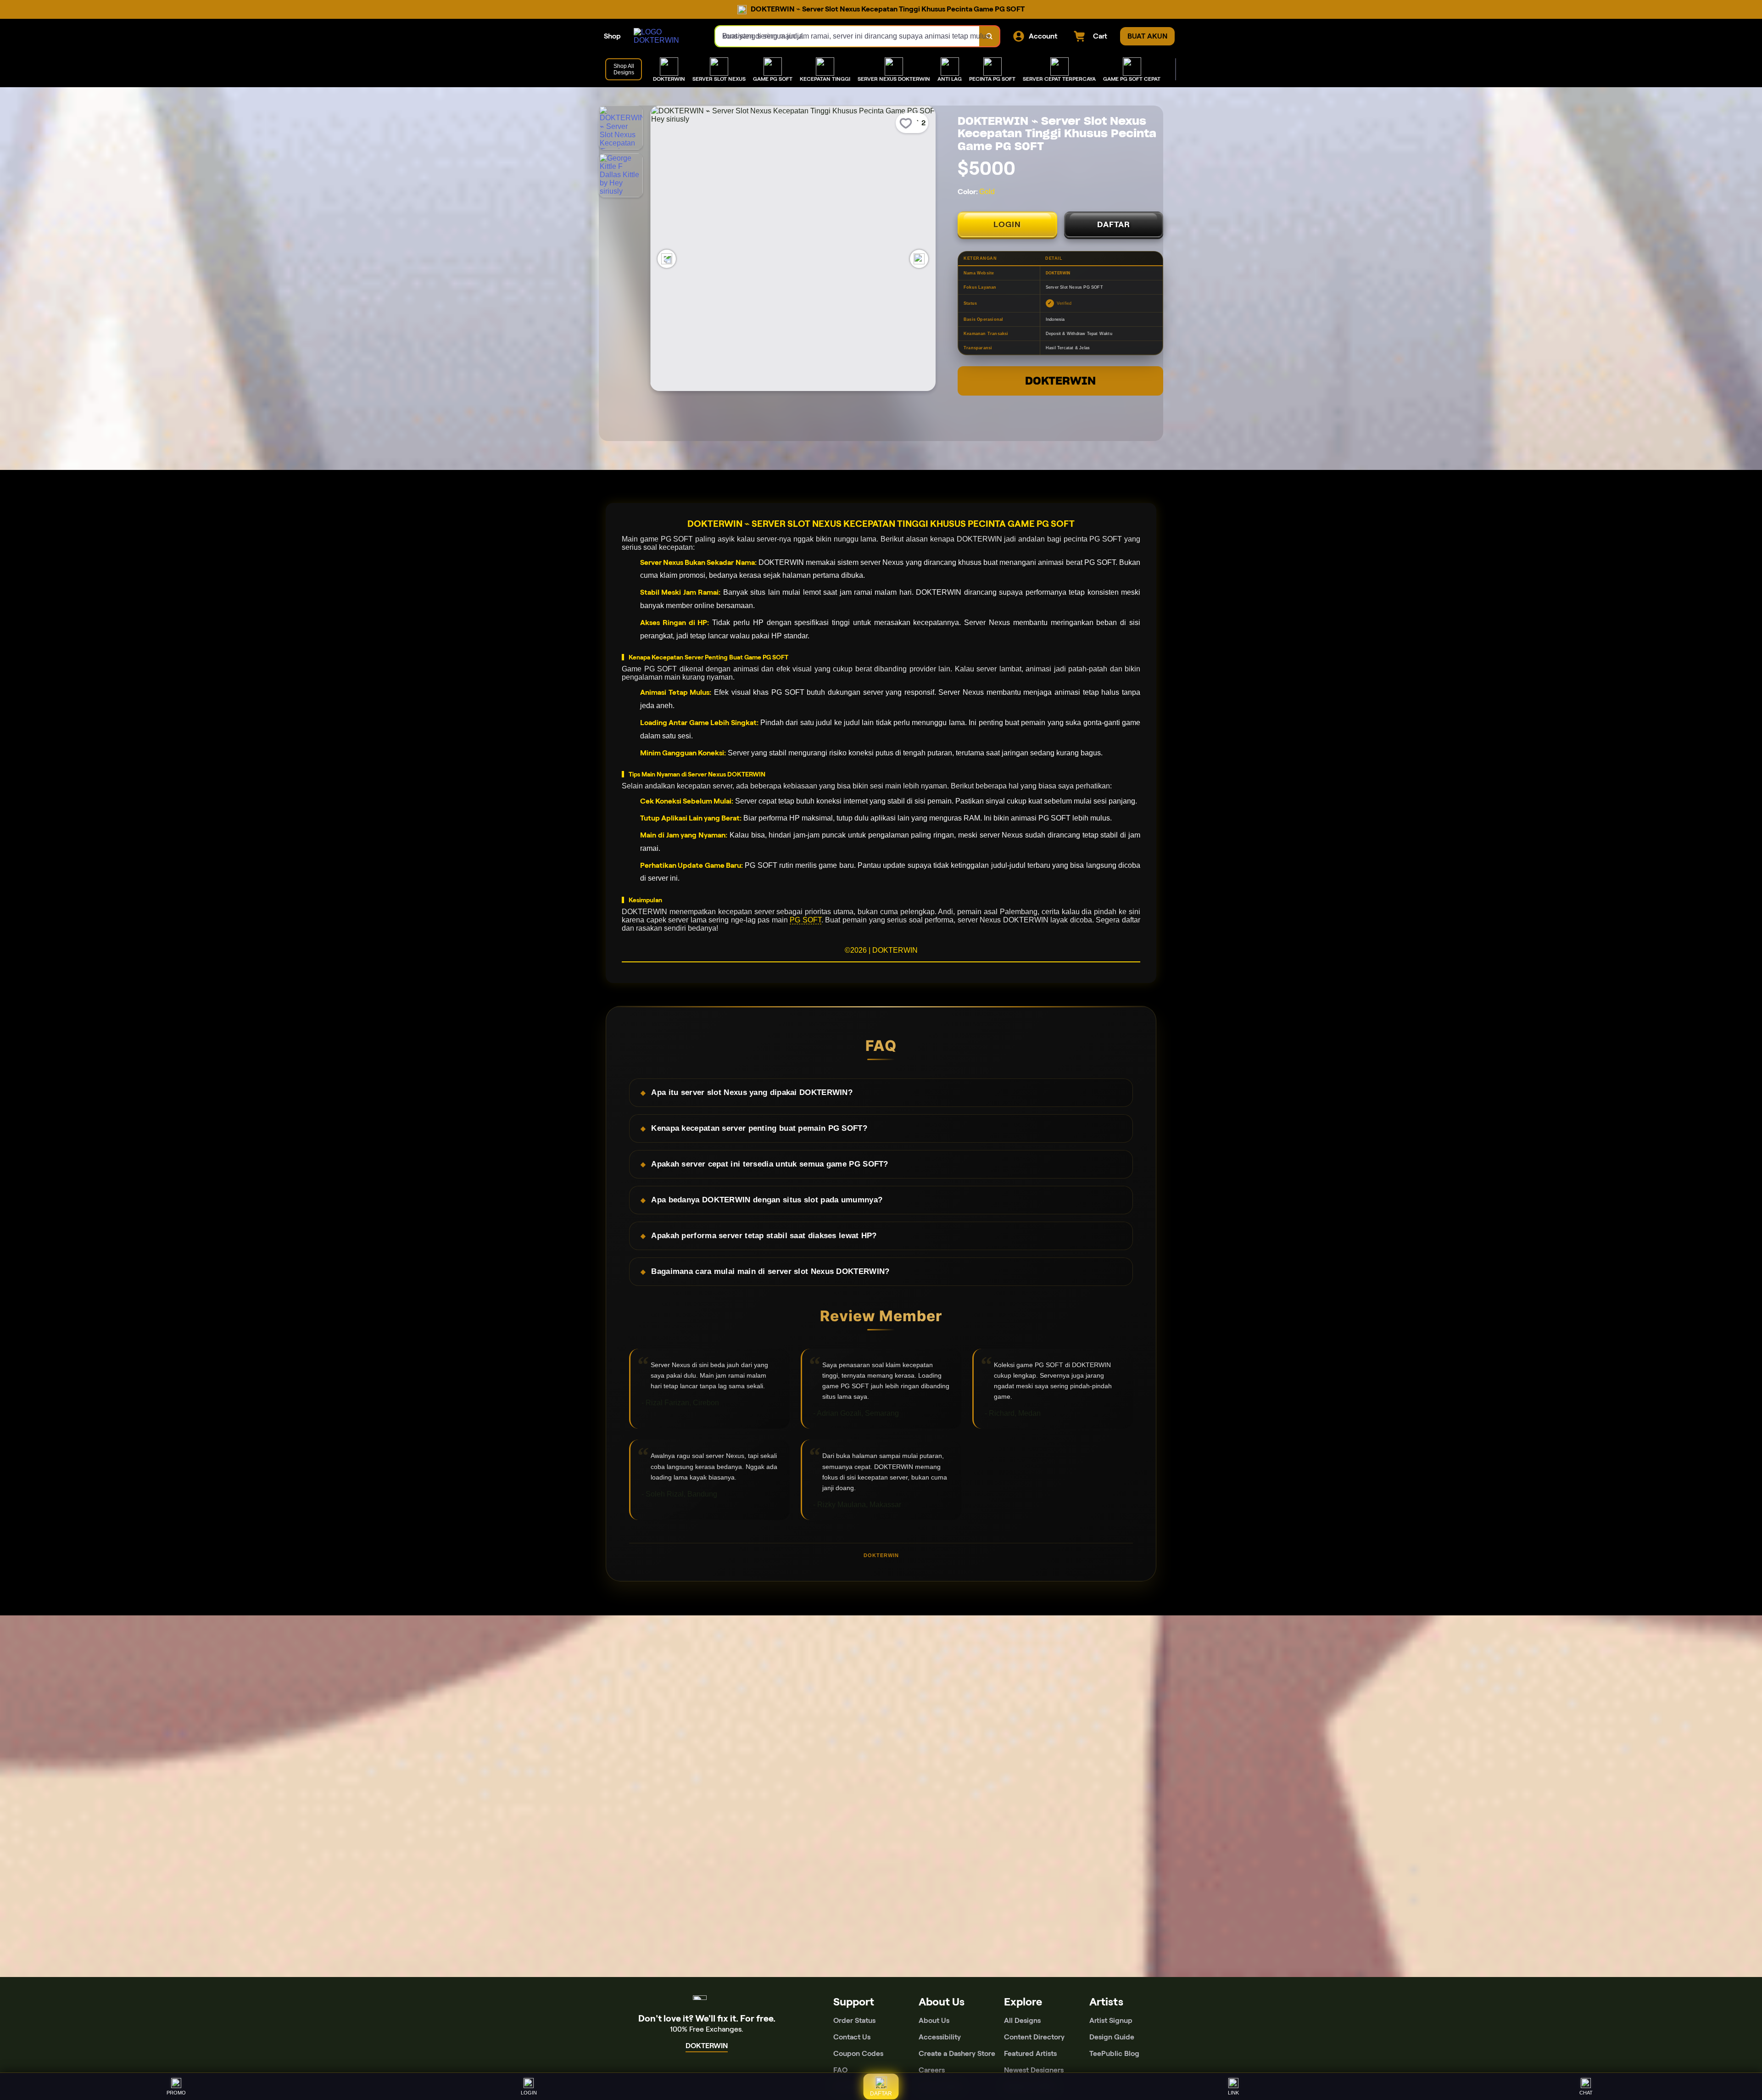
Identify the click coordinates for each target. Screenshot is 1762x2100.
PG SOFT (806, 920)
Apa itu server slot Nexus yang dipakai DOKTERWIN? (752, 1092)
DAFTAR (1114, 224)
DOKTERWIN (1060, 381)
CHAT (1586, 2093)
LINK (1233, 2093)
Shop (612, 36)
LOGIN (1007, 224)
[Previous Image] (667, 259)
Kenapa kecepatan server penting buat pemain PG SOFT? (759, 1128)
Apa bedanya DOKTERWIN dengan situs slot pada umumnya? (767, 1200)
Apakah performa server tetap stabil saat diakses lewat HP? (764, 1236)
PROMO (176, 2093)
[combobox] (848, 36)
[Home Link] (665, 36)
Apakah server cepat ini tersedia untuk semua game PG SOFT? (769, 1164)
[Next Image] (919, 259)
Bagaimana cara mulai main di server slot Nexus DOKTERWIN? (770, 1271)
